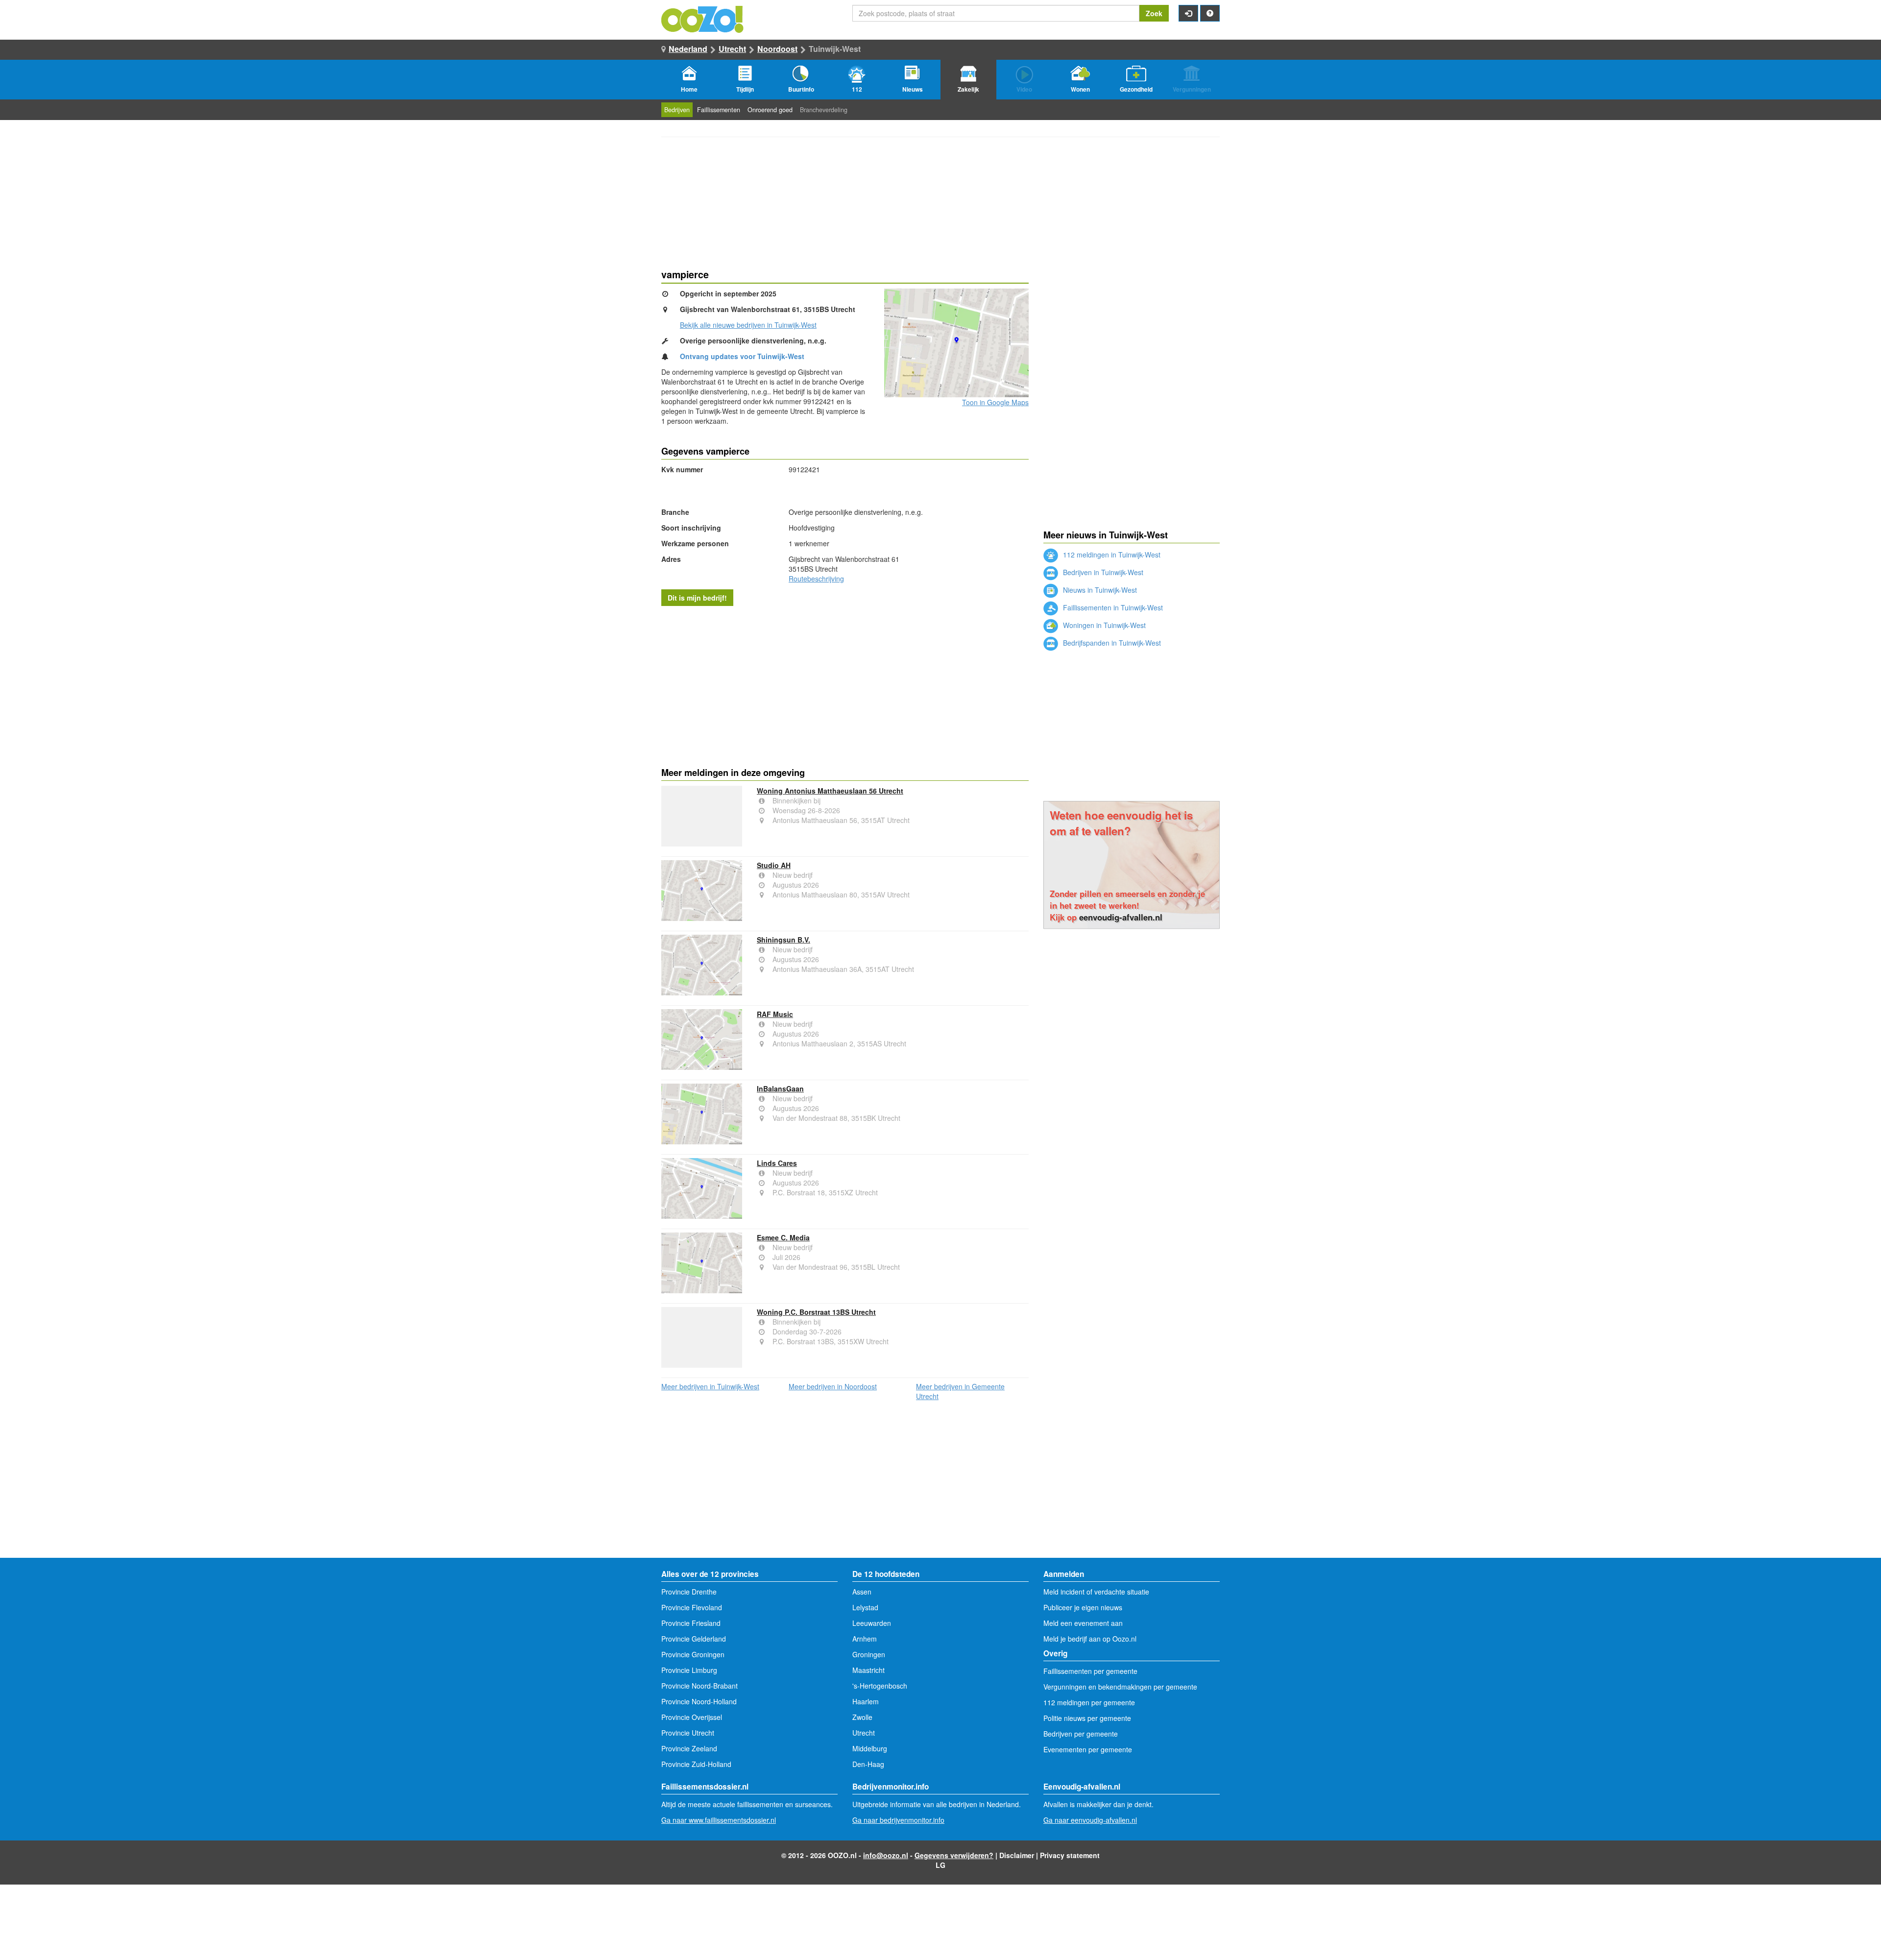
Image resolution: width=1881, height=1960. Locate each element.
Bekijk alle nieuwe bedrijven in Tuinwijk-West (748, 325)
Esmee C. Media (783, 1237)
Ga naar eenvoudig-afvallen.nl (1090, 1820)
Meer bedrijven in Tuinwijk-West (710, 1386)
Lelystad (865, 1607)
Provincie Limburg (689, 1670)
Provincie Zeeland (689, 1748)
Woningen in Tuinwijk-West (1103, 625)
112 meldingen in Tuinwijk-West (1111, 555)
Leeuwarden (872, 1623)
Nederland (688, 49)
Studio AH (774, 865)
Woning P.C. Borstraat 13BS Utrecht (816, 1312)
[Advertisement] (845, 684)
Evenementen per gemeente (1088, 1749)
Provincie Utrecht (688, 1733)
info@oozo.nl (886, 1855)
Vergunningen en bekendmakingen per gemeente (1120, 1687)
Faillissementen (719, 110)
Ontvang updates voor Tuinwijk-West (742, 356)
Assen (862, 1592)
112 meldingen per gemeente (1089, 1702)
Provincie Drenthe (689, 1592)
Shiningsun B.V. (784, 940)
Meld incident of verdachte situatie (1096, 1592)
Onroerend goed (770, 110)
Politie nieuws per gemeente (1087, 1718)
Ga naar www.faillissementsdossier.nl (719, 1820)
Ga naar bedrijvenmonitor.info (898, 1820)
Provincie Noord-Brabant (699, 1686)
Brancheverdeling (824, 110)
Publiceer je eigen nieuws (1083, 1607)
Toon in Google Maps (995, 402)
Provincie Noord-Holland (699, 1701)
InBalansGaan (780, 1089)
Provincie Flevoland (692, 1607)
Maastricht (868, 1670)
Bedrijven (677, 110)
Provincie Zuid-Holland (696, 1764)
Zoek (1154, 13)
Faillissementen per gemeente (1090, 1671)
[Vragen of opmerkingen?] (1210, 13)
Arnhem (865, 1639)
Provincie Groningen (693, 1654)
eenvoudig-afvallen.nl (1121, 917)
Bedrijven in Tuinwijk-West (1102, 572)
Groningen (869, 1654)
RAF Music (775, 1014)
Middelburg (870, 1748)
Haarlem (866, 1701)
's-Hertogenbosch (880, 1686)
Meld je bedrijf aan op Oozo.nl (1090, 1639)
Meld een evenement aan (1083, 1623)
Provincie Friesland (691, 1623)
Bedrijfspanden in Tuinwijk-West (1111, 643)
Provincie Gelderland (694, 1639)
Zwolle (862, 1717)
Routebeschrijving (816, 579)
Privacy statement (1070, 1855)
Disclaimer (1017, 1855)
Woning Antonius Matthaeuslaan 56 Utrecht (830, 791)
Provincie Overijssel (692, 1717)
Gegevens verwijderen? (954, 1855)
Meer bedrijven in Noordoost (833, 1386)
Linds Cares (777, 1163)
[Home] (703, 18)
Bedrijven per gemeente (1081, 1734)
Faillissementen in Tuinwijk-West (1112, 607)
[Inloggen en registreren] (1188, 13)
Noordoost (777, 49)
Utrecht (732, 49)
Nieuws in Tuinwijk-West (1099, 590)
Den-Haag (868, 1764)
